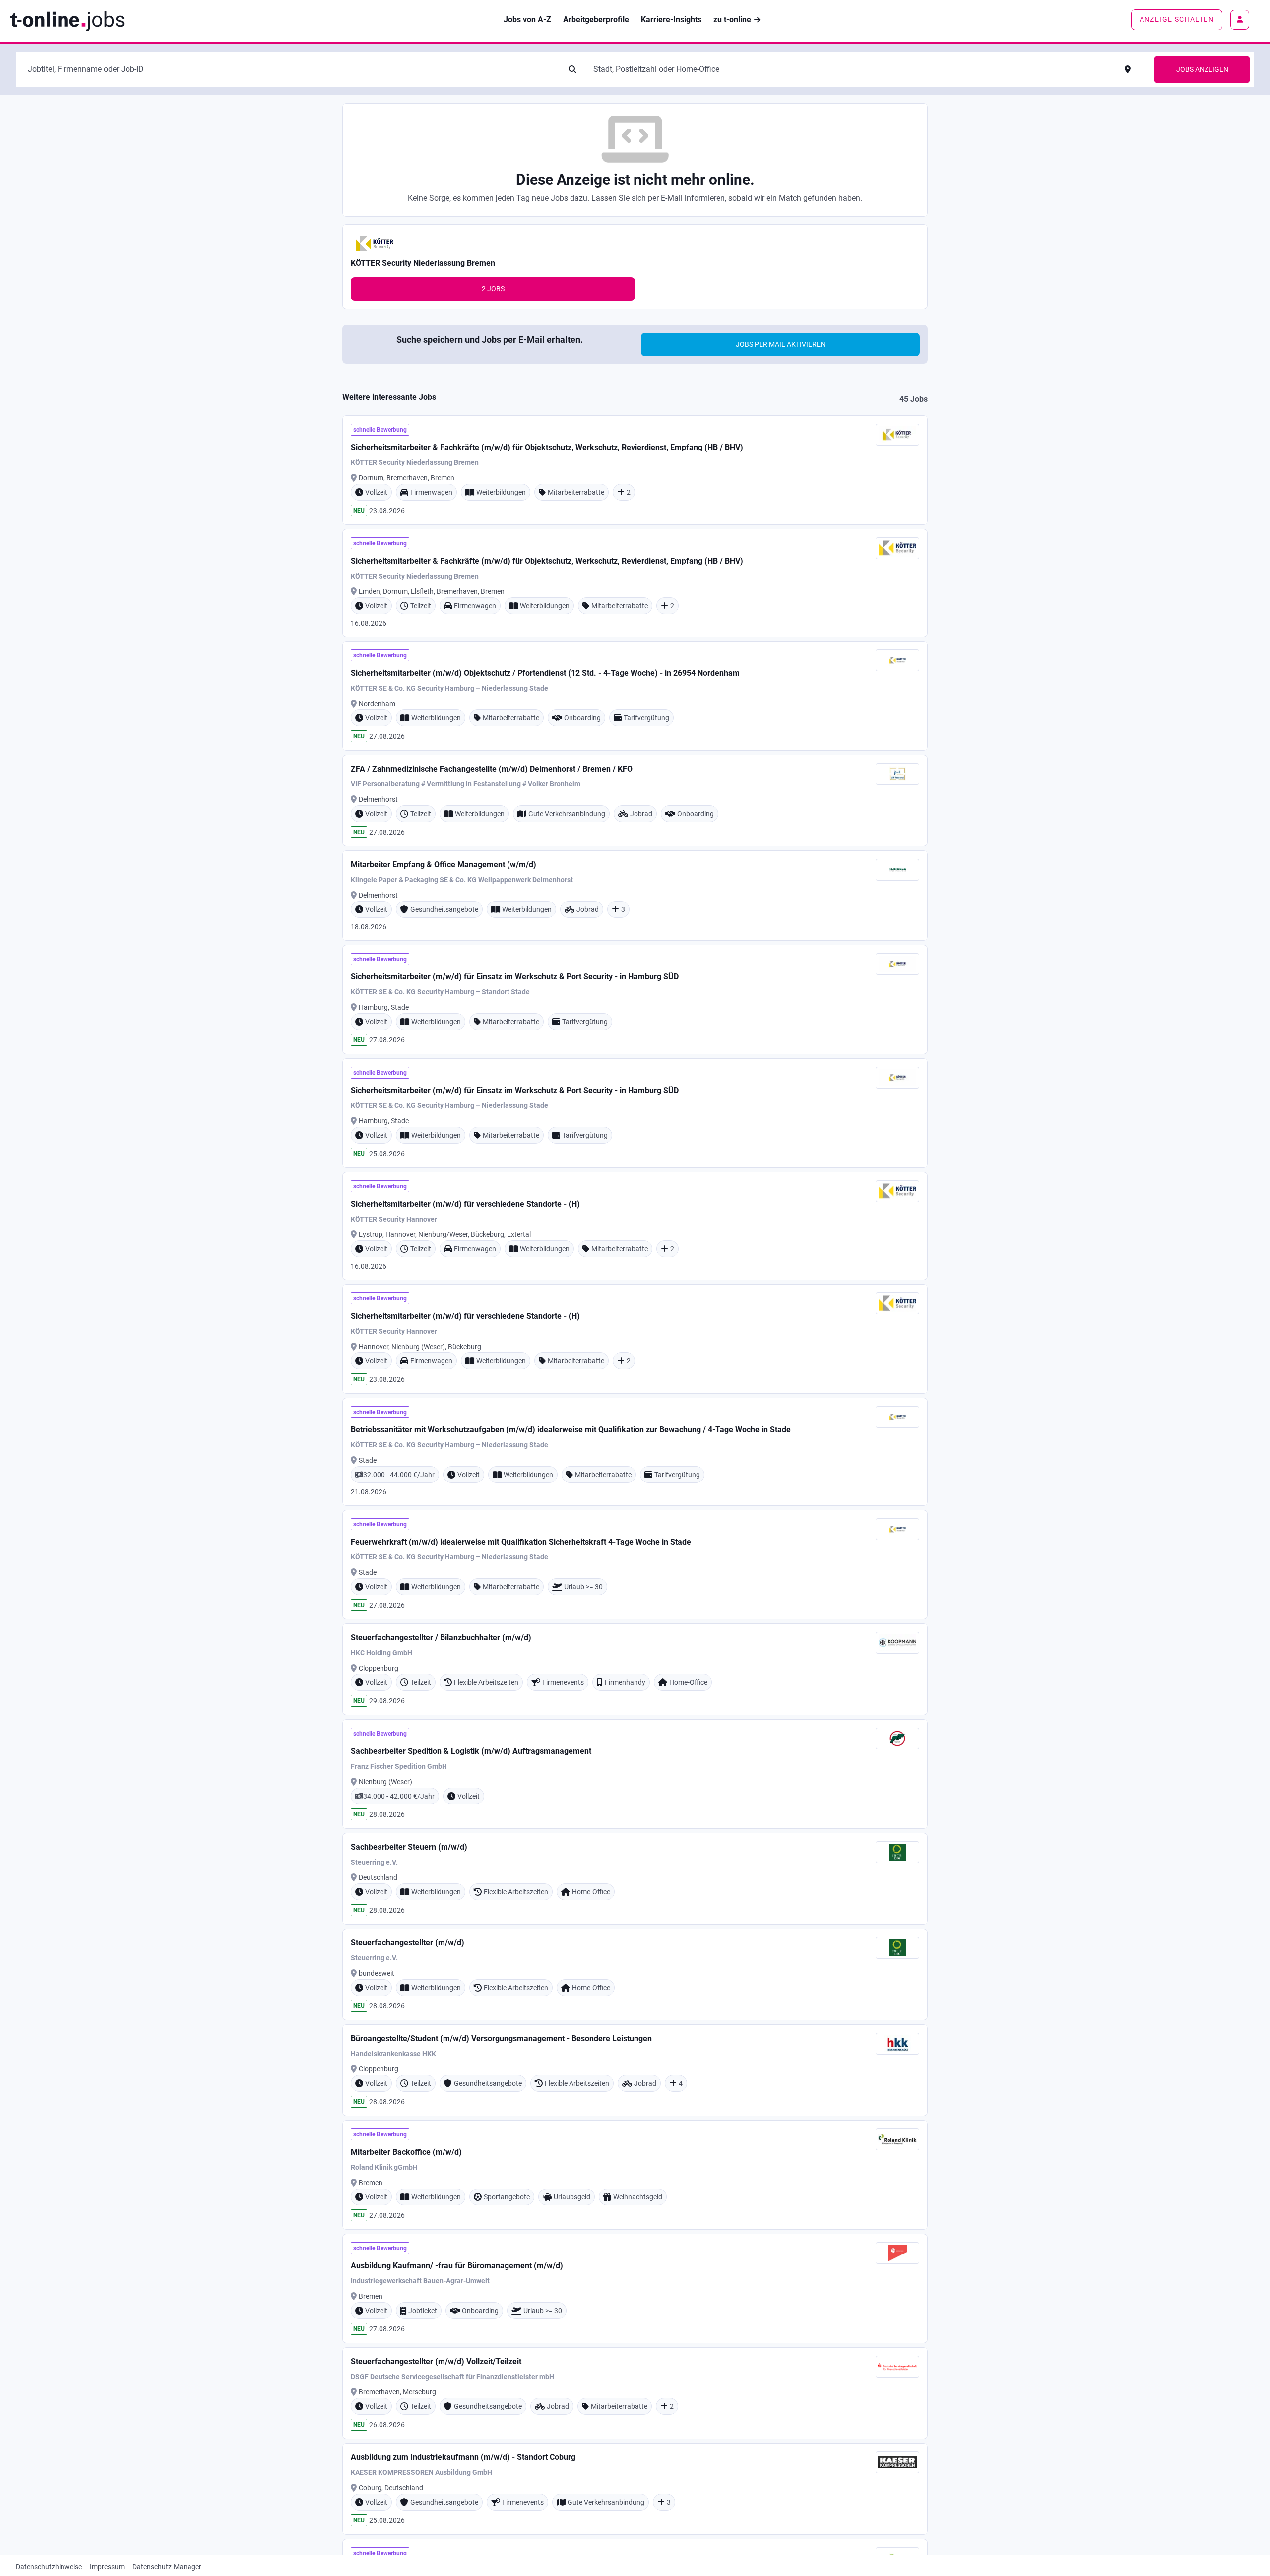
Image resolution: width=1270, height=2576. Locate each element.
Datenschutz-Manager (167, 2567)
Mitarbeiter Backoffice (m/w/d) (406, 2152)
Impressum (107, 2567)
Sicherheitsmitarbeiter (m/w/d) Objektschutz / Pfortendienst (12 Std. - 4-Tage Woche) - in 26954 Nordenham (545, 673)
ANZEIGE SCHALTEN (1177, 19)
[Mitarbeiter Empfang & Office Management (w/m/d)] (635, 896)
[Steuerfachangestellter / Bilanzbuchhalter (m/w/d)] (635, 1669)
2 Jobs (493, 289)
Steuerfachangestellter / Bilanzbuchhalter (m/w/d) (441, 1638)
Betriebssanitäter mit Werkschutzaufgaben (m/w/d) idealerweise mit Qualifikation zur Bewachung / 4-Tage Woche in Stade (571, 1430)
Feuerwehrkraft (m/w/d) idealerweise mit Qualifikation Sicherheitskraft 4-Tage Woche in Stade (521, 1542)
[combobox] (292, 69)
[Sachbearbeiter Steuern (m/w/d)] (635, 1879)
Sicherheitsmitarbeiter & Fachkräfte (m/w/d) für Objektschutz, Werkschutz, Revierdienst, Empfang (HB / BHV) (547, 447)
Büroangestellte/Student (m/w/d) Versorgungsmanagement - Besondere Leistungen (501, 2038)
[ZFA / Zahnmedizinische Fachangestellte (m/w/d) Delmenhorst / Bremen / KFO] (635, 801)
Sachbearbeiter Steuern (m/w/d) (409, 1847)
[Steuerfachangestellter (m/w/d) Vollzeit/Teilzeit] (635, 2393)
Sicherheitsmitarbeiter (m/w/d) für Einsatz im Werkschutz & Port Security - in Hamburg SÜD (515, 977)
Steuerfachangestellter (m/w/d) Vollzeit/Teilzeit (436, 2361)
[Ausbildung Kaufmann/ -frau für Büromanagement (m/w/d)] (635, 2288)
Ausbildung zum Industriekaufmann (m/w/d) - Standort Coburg (463, 2457)
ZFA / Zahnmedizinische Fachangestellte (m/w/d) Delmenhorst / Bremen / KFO (492, 769)
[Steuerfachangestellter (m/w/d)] (635, 1974)
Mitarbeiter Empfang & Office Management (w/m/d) (444, 865)
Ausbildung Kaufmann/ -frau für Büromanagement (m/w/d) (457, 2266)
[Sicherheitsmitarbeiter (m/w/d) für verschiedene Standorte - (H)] (635, 1226)
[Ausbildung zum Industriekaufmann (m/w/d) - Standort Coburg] (635, 2489)
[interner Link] (67, 20)
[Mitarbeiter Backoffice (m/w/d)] (635, 2175)
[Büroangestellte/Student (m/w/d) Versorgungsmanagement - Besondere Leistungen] (635, 2070)
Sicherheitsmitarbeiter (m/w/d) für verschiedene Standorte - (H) (465, 1204)
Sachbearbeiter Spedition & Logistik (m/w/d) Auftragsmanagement (471, 1751)
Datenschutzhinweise (49, 2567)
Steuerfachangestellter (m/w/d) (408, 1943)
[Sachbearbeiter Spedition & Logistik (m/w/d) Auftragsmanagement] (635, 1774)
